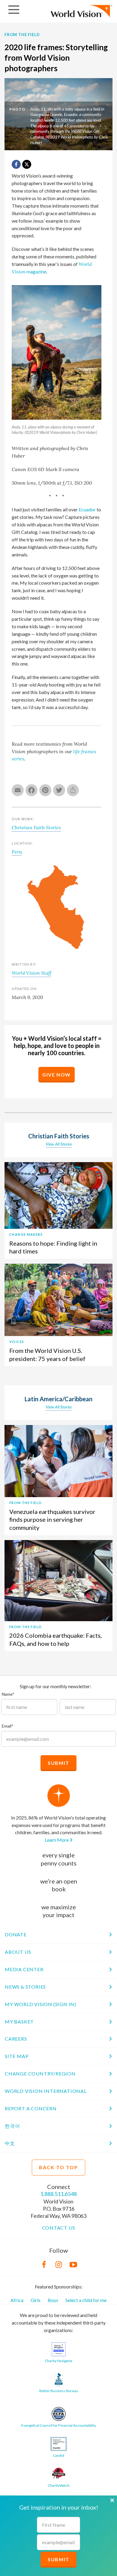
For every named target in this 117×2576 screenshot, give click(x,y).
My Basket (19, 2022)
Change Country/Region (40, 2074)
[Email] (19, 791)
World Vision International (46, 2091)
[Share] (74, 791)
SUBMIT (58, 2559)
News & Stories (25, 1987)
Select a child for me (86, 2300)
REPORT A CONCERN (31, 2108)
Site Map (17, 2056)
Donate (16, 1934)
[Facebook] (32, 791)
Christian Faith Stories (36, 827)
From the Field (22, 35)
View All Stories (59, 1144)
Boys (53, 2300)
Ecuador (87, 509)
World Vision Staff (31, 973)
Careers (16, 2039)
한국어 (12, 2126)
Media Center (24, 1969)
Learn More (57, 1840)
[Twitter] (60, 791)
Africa (17, 2300)
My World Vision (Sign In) (40, 2004)
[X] (27, 164)
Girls (36, 2300)
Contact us (59, 2228)
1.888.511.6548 (58, 2194)
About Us (18, 1952)
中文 (10, 2143)
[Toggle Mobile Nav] (14, 10)
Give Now (57, 1075)
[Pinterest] (46, 791)
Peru (17, 852)
